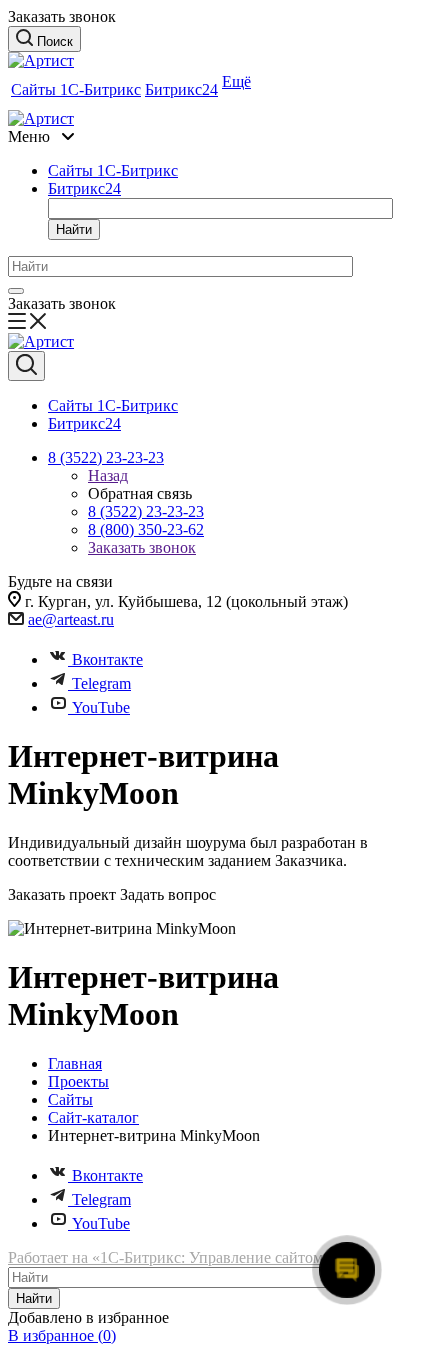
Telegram (101, 683)
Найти (74, 229)
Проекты (78, 1081)
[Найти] (16, 291)
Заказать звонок (142, 547)
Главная (75, 1063)
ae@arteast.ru (71, 619)
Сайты (70, 1099)
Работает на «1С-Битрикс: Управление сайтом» (169, 1257)
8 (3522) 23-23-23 (146, 511)
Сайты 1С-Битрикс (76, 89)
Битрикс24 (181, 89)
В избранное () (62, 1335)
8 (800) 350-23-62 (146, 529)
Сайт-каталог (93, 1117)
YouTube (101, 707)
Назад (108, 475)
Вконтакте (107, 659)
